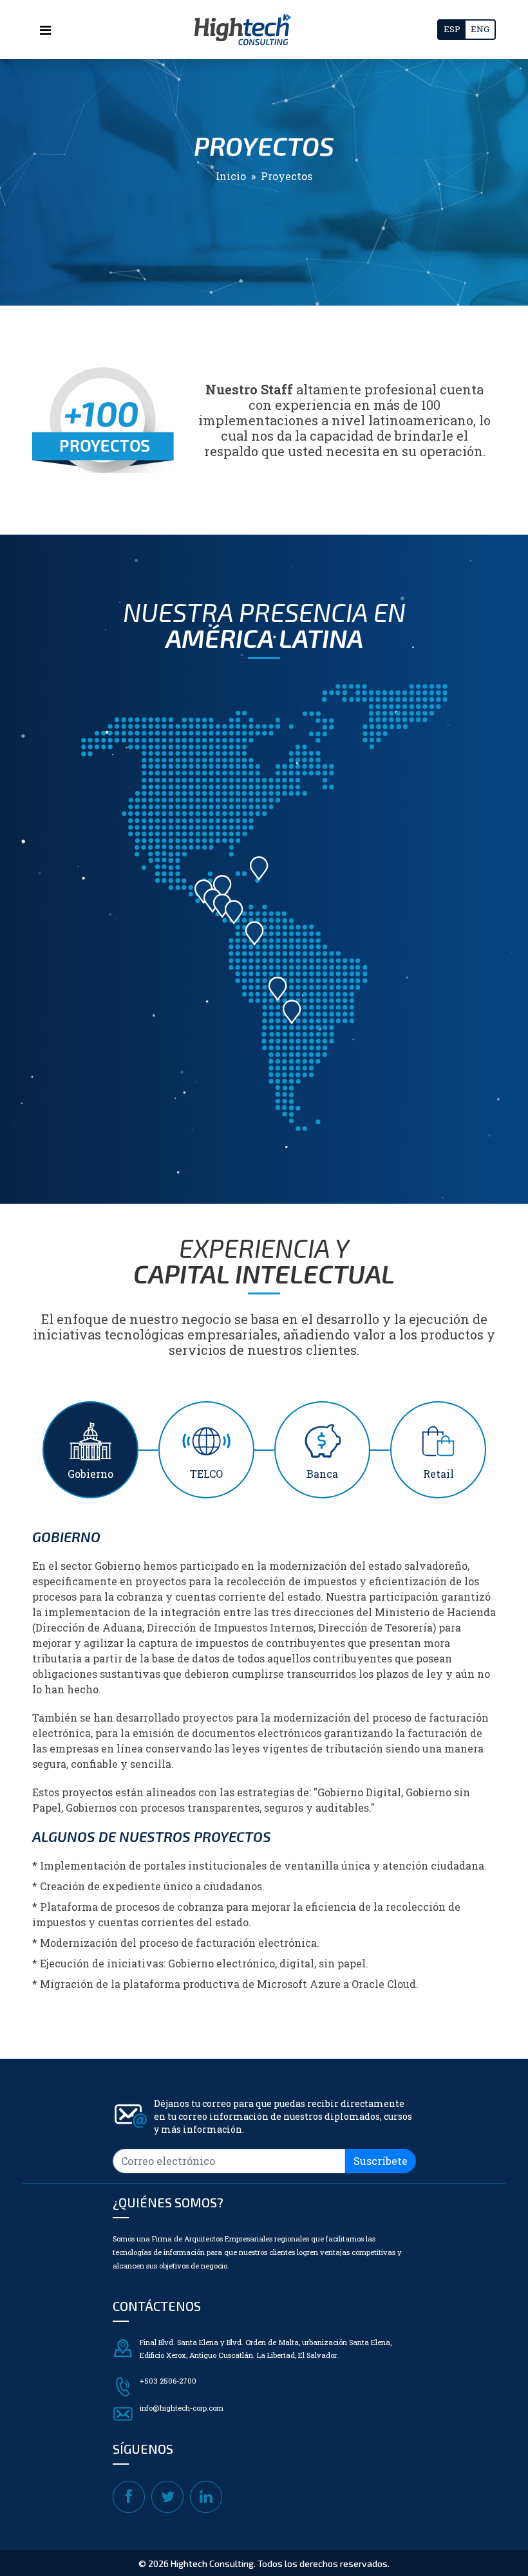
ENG (480, 29)
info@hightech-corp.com (182, 2408)
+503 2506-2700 (168, 2381)
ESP (452, 29)
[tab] (90, 1450)
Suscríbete (381, 2161)
